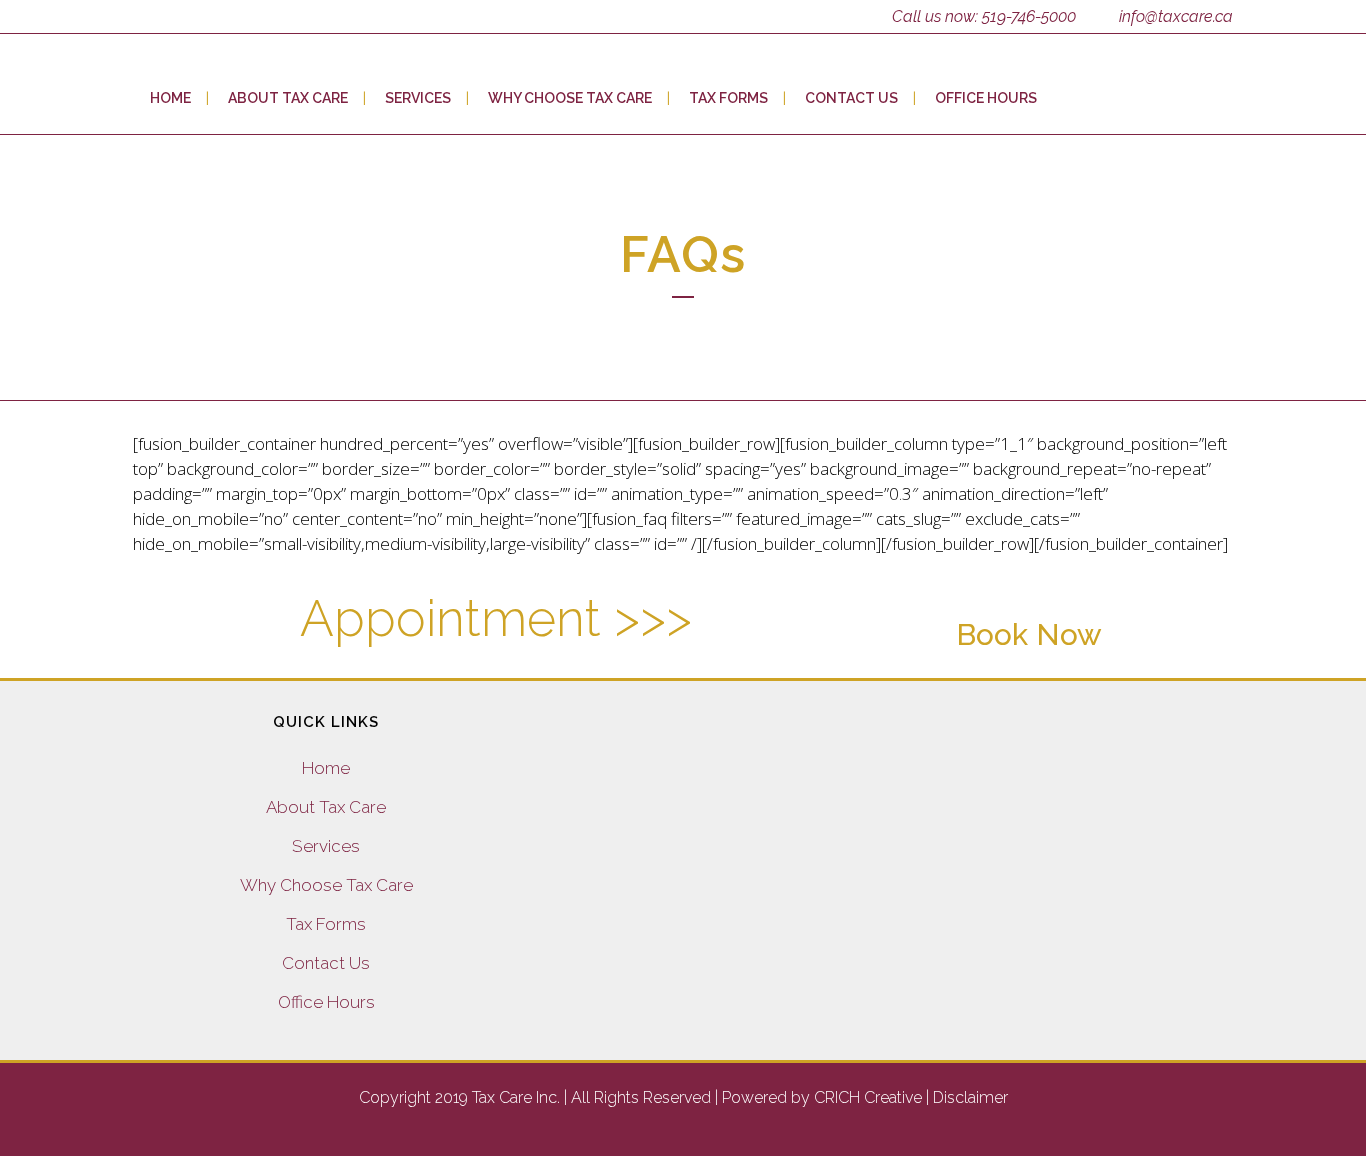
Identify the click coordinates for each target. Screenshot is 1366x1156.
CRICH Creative (868, 1097)
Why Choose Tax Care (326, 885)
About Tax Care (326, 807)
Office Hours (326, 1002)
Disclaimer (970, 1097)
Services (326, 846)
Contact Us (326, 963)
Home (326, 768)
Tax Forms (326, 924)
